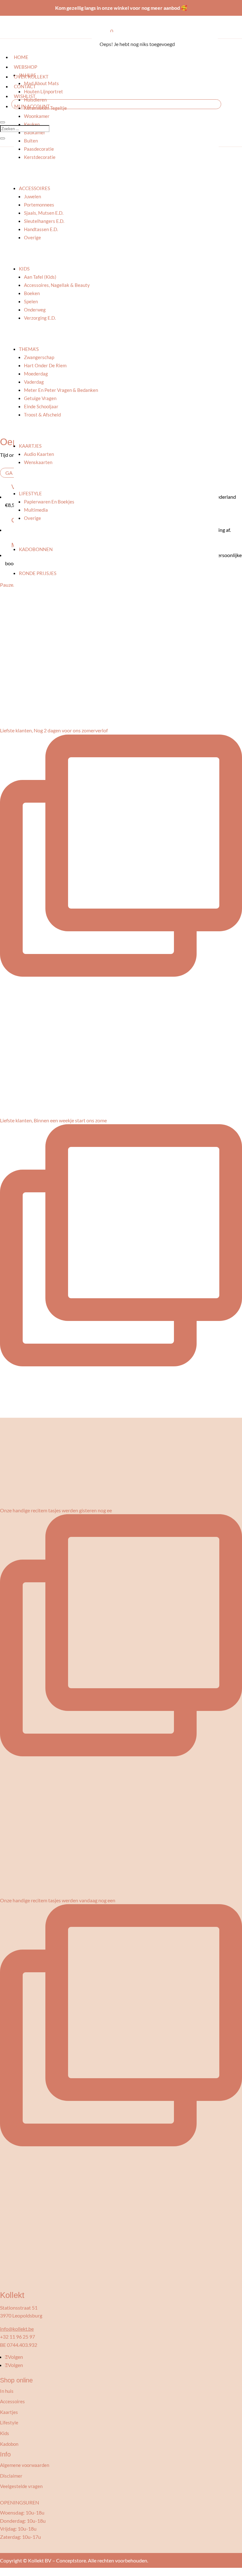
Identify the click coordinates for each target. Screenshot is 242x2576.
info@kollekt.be (17, 2329)
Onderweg (35, 310)
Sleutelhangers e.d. (44, 221)
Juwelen (32, 196)
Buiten (31, 141)
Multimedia (36, 510)
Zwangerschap (39, 357)
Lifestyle (30, 493)
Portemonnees (39, 205)
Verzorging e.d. (40, 318)
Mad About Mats (41, 83)
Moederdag (36, 374)
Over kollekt (31, 77)
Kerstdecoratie (40, 157)
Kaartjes (30, 446)
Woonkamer (37, 116)
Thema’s (29, 349)
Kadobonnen (36, 549)
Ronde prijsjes (38, 573)
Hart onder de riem (45, 365)
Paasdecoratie (39, 149)
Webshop (26, 67)
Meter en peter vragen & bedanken (61, 390)
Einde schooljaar (41, 406)
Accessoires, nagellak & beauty (57, 285)
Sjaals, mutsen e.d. (44, 213)
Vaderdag (34, 382)
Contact (25, 86)
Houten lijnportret (43, 91)
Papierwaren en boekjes (49, 502)
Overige (32, 237)
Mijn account (32, 106)
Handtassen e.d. (41, 229)
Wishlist (25, 96)
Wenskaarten (38, 462)
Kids (24, 269)
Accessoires (35, 188)
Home (21, 57)
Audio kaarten (39, 454)
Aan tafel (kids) (40, 277)
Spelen (31, 301)
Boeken (32, 293)
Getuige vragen (40, 398)
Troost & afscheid (42, 415)
